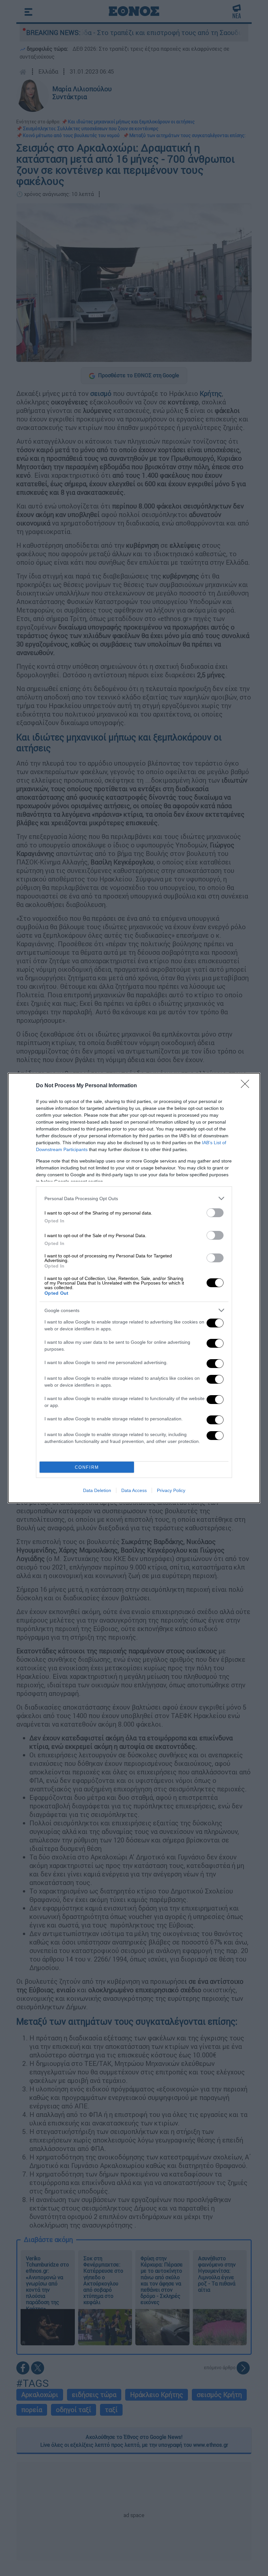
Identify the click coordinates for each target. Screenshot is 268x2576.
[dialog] (134, 1288)
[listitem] (134, 1198)
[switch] (215, 1213)
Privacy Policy (171, 1490)
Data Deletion (97, 1490)
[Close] (247, 1086)
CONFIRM (87, 1467)
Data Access (134, 1490)
